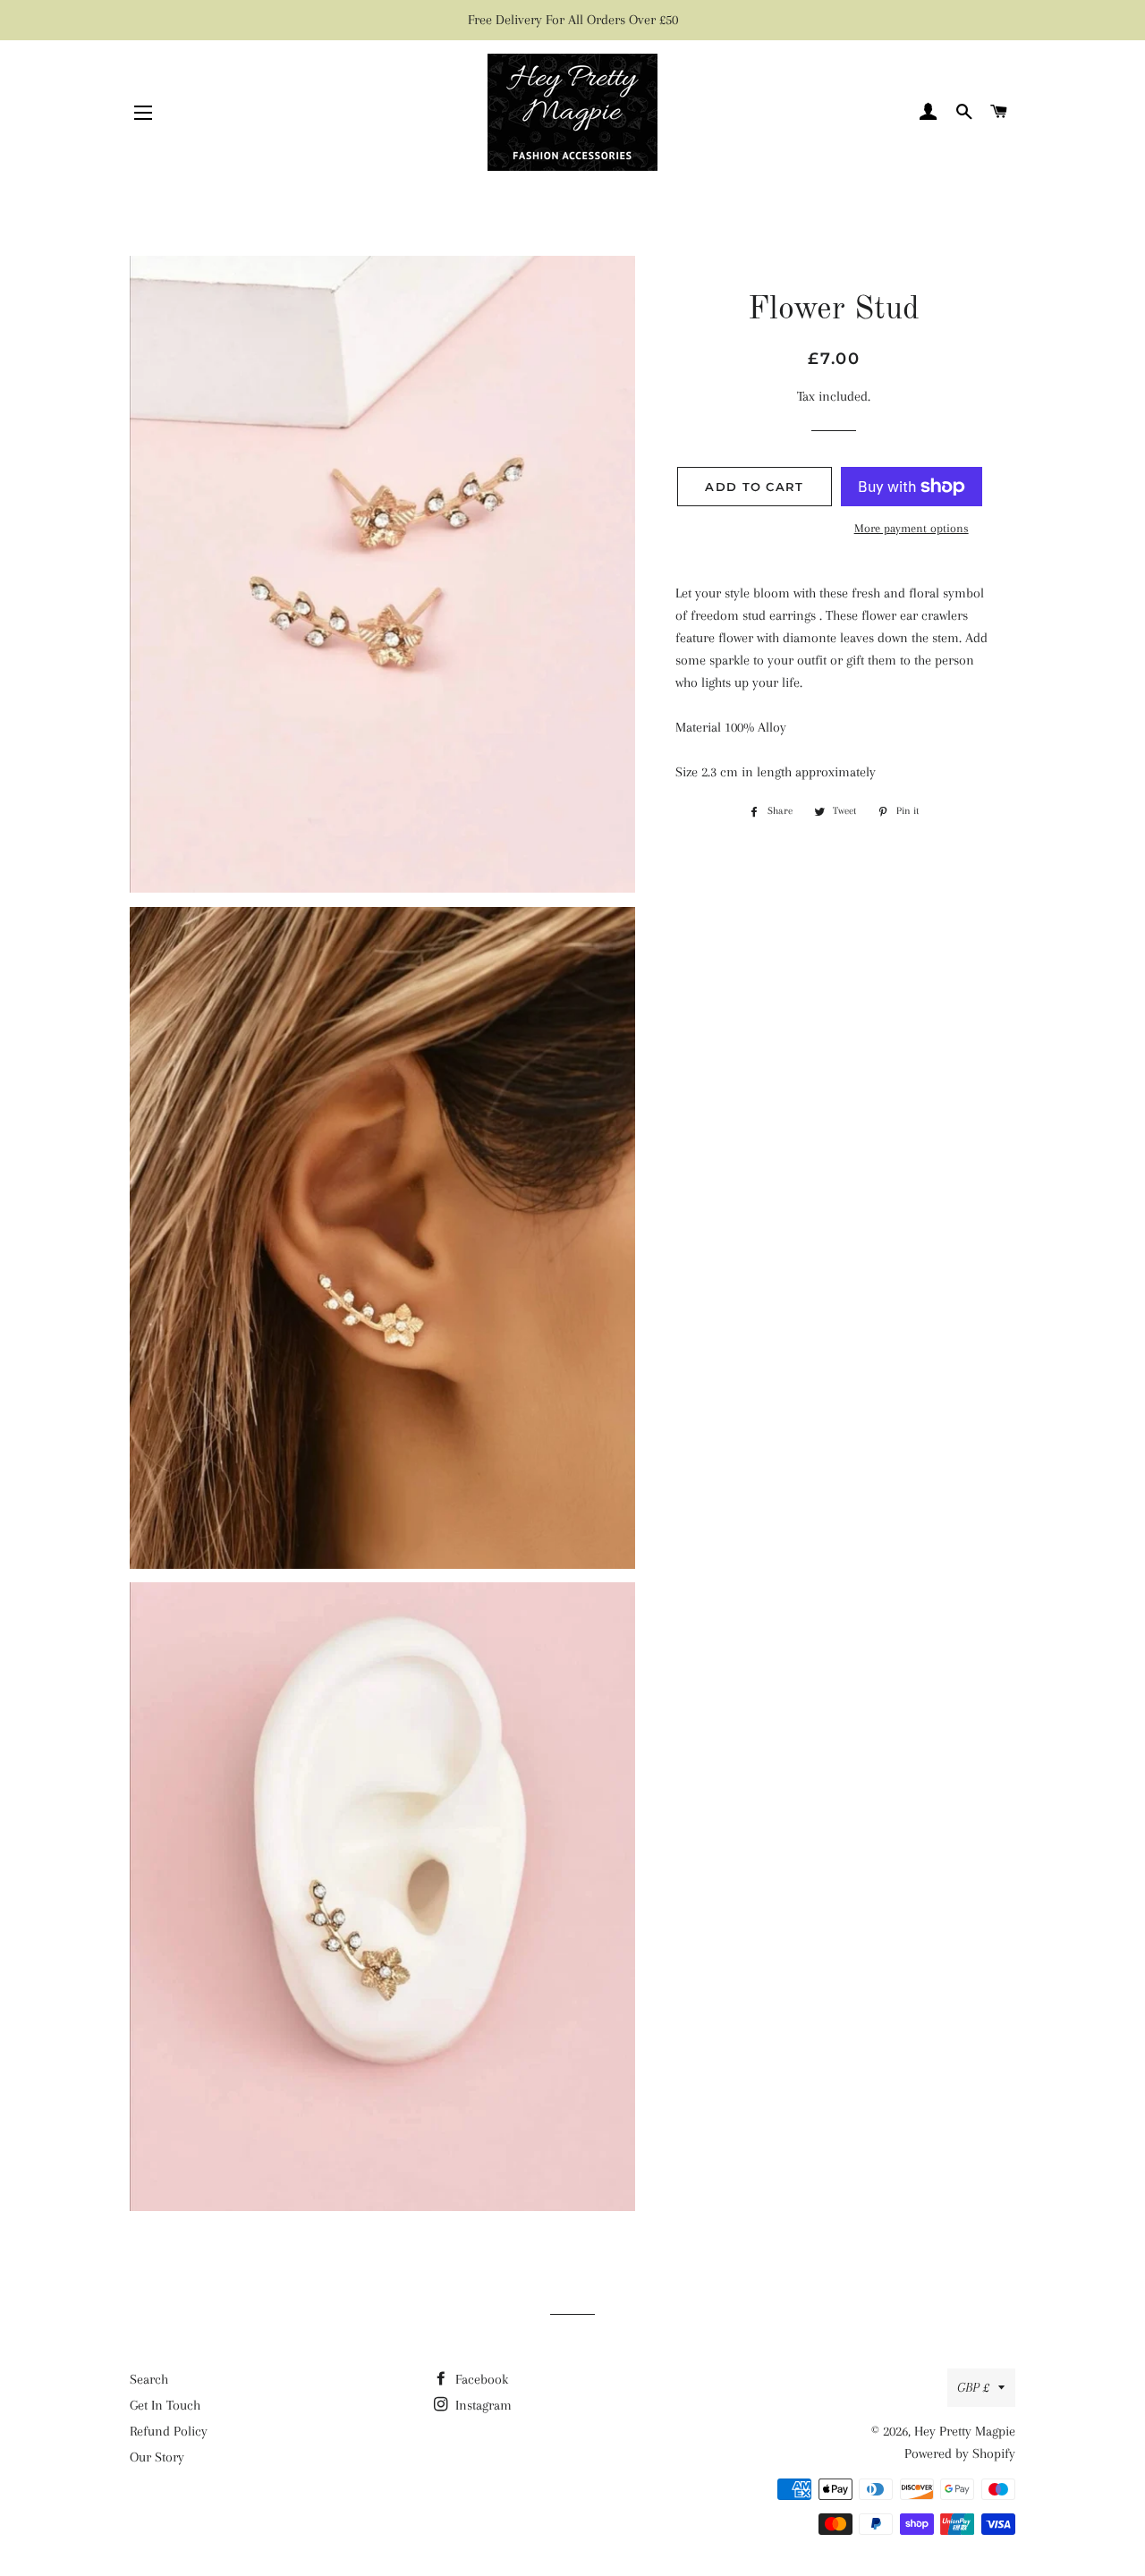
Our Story (157, 2457)
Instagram (482, 2405)
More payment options (912, 528)
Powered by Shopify (960, 2453)
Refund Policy (169, 2431)
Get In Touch (165, 2405)
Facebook (480, 2379)
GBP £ (973, 2387)
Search (149, 2379)
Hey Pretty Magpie (965, 2431)
